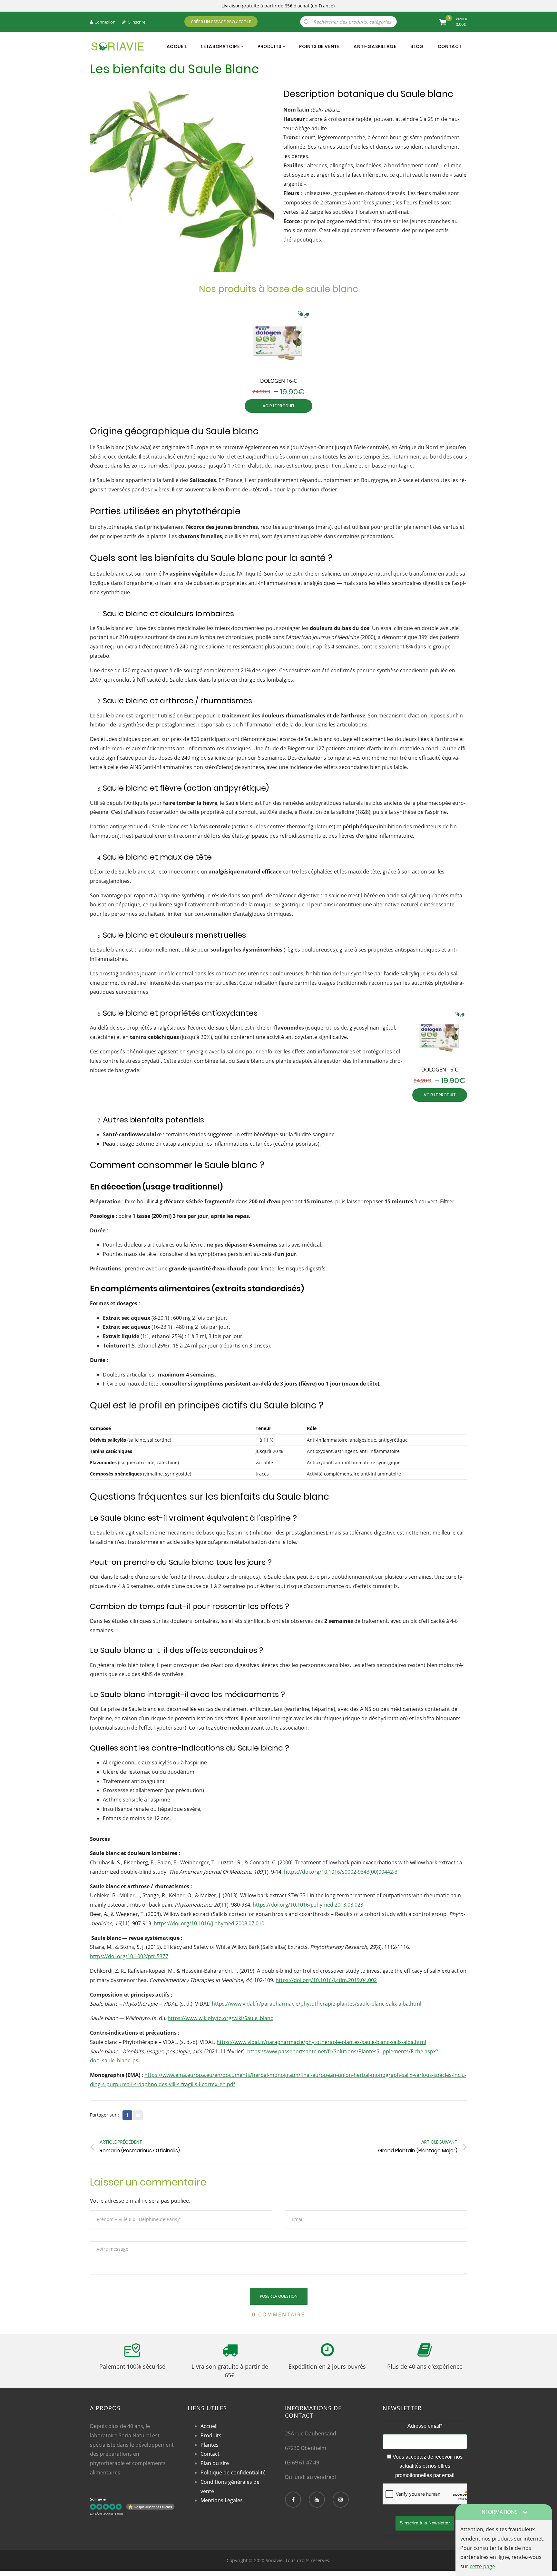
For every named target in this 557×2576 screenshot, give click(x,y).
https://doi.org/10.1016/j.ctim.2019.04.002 (326, 1980)
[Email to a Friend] (138, 2115)
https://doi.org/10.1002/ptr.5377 (129, 1956)
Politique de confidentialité (233, 2472)
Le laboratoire (221, 46)
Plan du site (215, 2463)
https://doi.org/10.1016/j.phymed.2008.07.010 (209, 1923)
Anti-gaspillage (375, 46)
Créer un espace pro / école (221, 22)
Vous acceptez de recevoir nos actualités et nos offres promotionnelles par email (427, 2466)
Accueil (177, 46)
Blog (417, 46)
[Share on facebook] (127, 2115)
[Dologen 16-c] (278, 340)
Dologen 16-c (278, 381)
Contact (450, 46)
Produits (270, 46)
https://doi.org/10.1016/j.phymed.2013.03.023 (308, 1905)
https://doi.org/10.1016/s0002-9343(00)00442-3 (341, 1872)
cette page (482, 2566)
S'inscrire (136, 22)
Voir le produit (279, 406)
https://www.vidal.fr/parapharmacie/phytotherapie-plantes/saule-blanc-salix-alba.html (317, 2004)
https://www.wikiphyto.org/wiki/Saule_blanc (220, 2018)
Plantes (210, 2445)
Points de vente (319, 46)
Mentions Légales (222, 2500)
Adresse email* (425, 2426)
